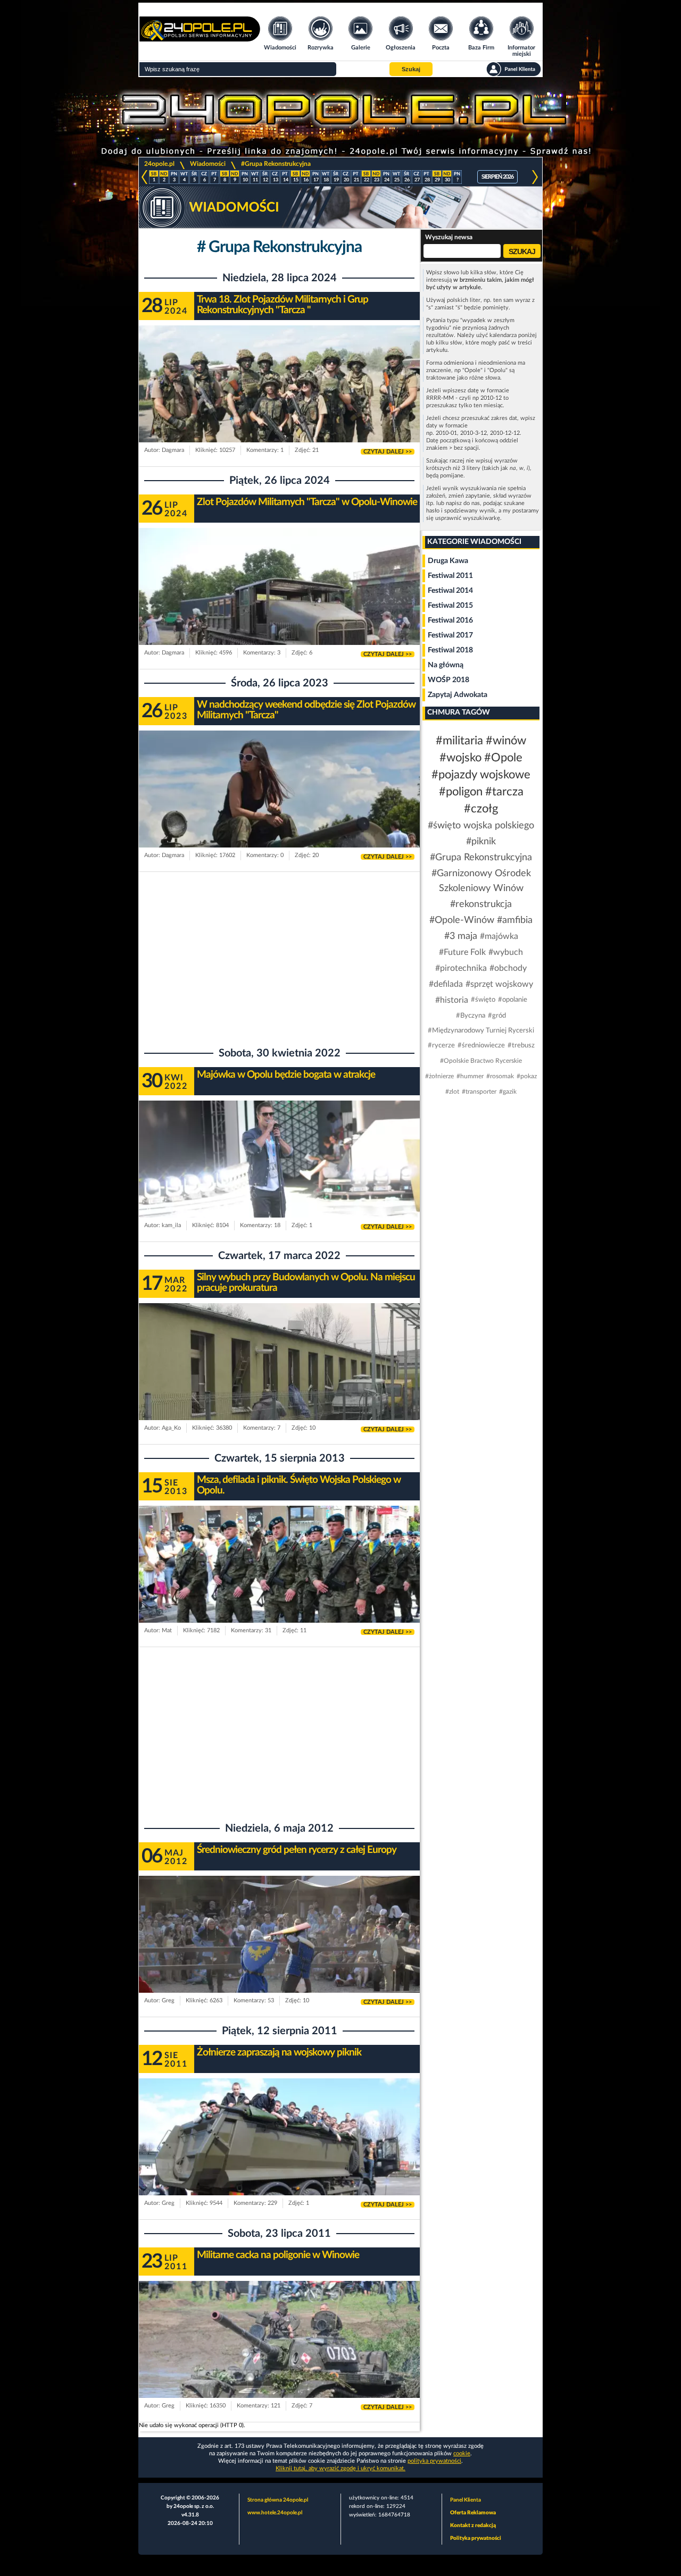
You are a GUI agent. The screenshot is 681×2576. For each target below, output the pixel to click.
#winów (506, 741)
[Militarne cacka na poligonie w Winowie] (279, 2360)
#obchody (508, 968)
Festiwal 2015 (450, 606)
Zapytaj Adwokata (458, 695)
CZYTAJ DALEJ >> (388, 452)
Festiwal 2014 (450, 591)
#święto (483, 1000)
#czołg (481, 809)
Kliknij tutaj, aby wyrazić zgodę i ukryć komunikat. (340, 2468)
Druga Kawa (448, 561)
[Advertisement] (279, 957)
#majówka (499, 936)
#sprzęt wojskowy (499, 984)
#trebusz (521, 1046)
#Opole (503, 758)
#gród (497, 1016)
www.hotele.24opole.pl (275, 2513)
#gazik (508, 1092)
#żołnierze (439, 1076)
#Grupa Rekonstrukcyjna (276, 164)
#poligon (461, 792)
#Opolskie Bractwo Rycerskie (481, 1061)
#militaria (459, 741)
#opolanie (513, 1000)
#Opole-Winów (462, 920)
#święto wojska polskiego (481, 826)
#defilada (446, 984)
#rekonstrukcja (481, 904)
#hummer (470, 1076)
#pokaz (527, 1076)
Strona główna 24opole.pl (278, 2500)
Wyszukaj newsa (449, 237)
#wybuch (506, 952)
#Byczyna (471, 1016)
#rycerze (441, 1046)
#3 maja (461, 936)
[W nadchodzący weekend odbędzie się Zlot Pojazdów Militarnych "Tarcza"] (279, 809)
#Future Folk (462, 952)
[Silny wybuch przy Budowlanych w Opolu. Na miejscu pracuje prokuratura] (279, 1382)
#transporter (479, 1092)
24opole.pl (159, 164)
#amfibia (515, 920)
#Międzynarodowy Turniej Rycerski (481, 1031)
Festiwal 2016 (450, 620)
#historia (452, 1000)
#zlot (452, 1092)
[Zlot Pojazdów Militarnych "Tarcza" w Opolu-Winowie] (279, 607)
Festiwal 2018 (450, 650)
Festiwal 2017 (450, 635)
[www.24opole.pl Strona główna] (200, 38)
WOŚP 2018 (449, 680)
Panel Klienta (466, 2500)
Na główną (446, 665)
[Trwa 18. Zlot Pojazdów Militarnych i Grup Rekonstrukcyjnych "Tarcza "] (279, 404)
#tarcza (504, 792)
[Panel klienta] (514, 69)
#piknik (481, 842)
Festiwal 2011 (450, 576)
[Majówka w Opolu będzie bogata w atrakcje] (279, 1180)
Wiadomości (208, 164)
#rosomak (500, 1076)
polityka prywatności (434, 2461)
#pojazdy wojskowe (481, 775)
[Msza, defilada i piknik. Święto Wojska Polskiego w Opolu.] (279, 1585)
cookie (462, 2453)
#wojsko (460, 758)
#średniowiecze (481, 1046)
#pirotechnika (461, 968)
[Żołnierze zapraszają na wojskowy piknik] (279, 2157)
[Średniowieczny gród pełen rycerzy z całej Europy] (279, 1955)
